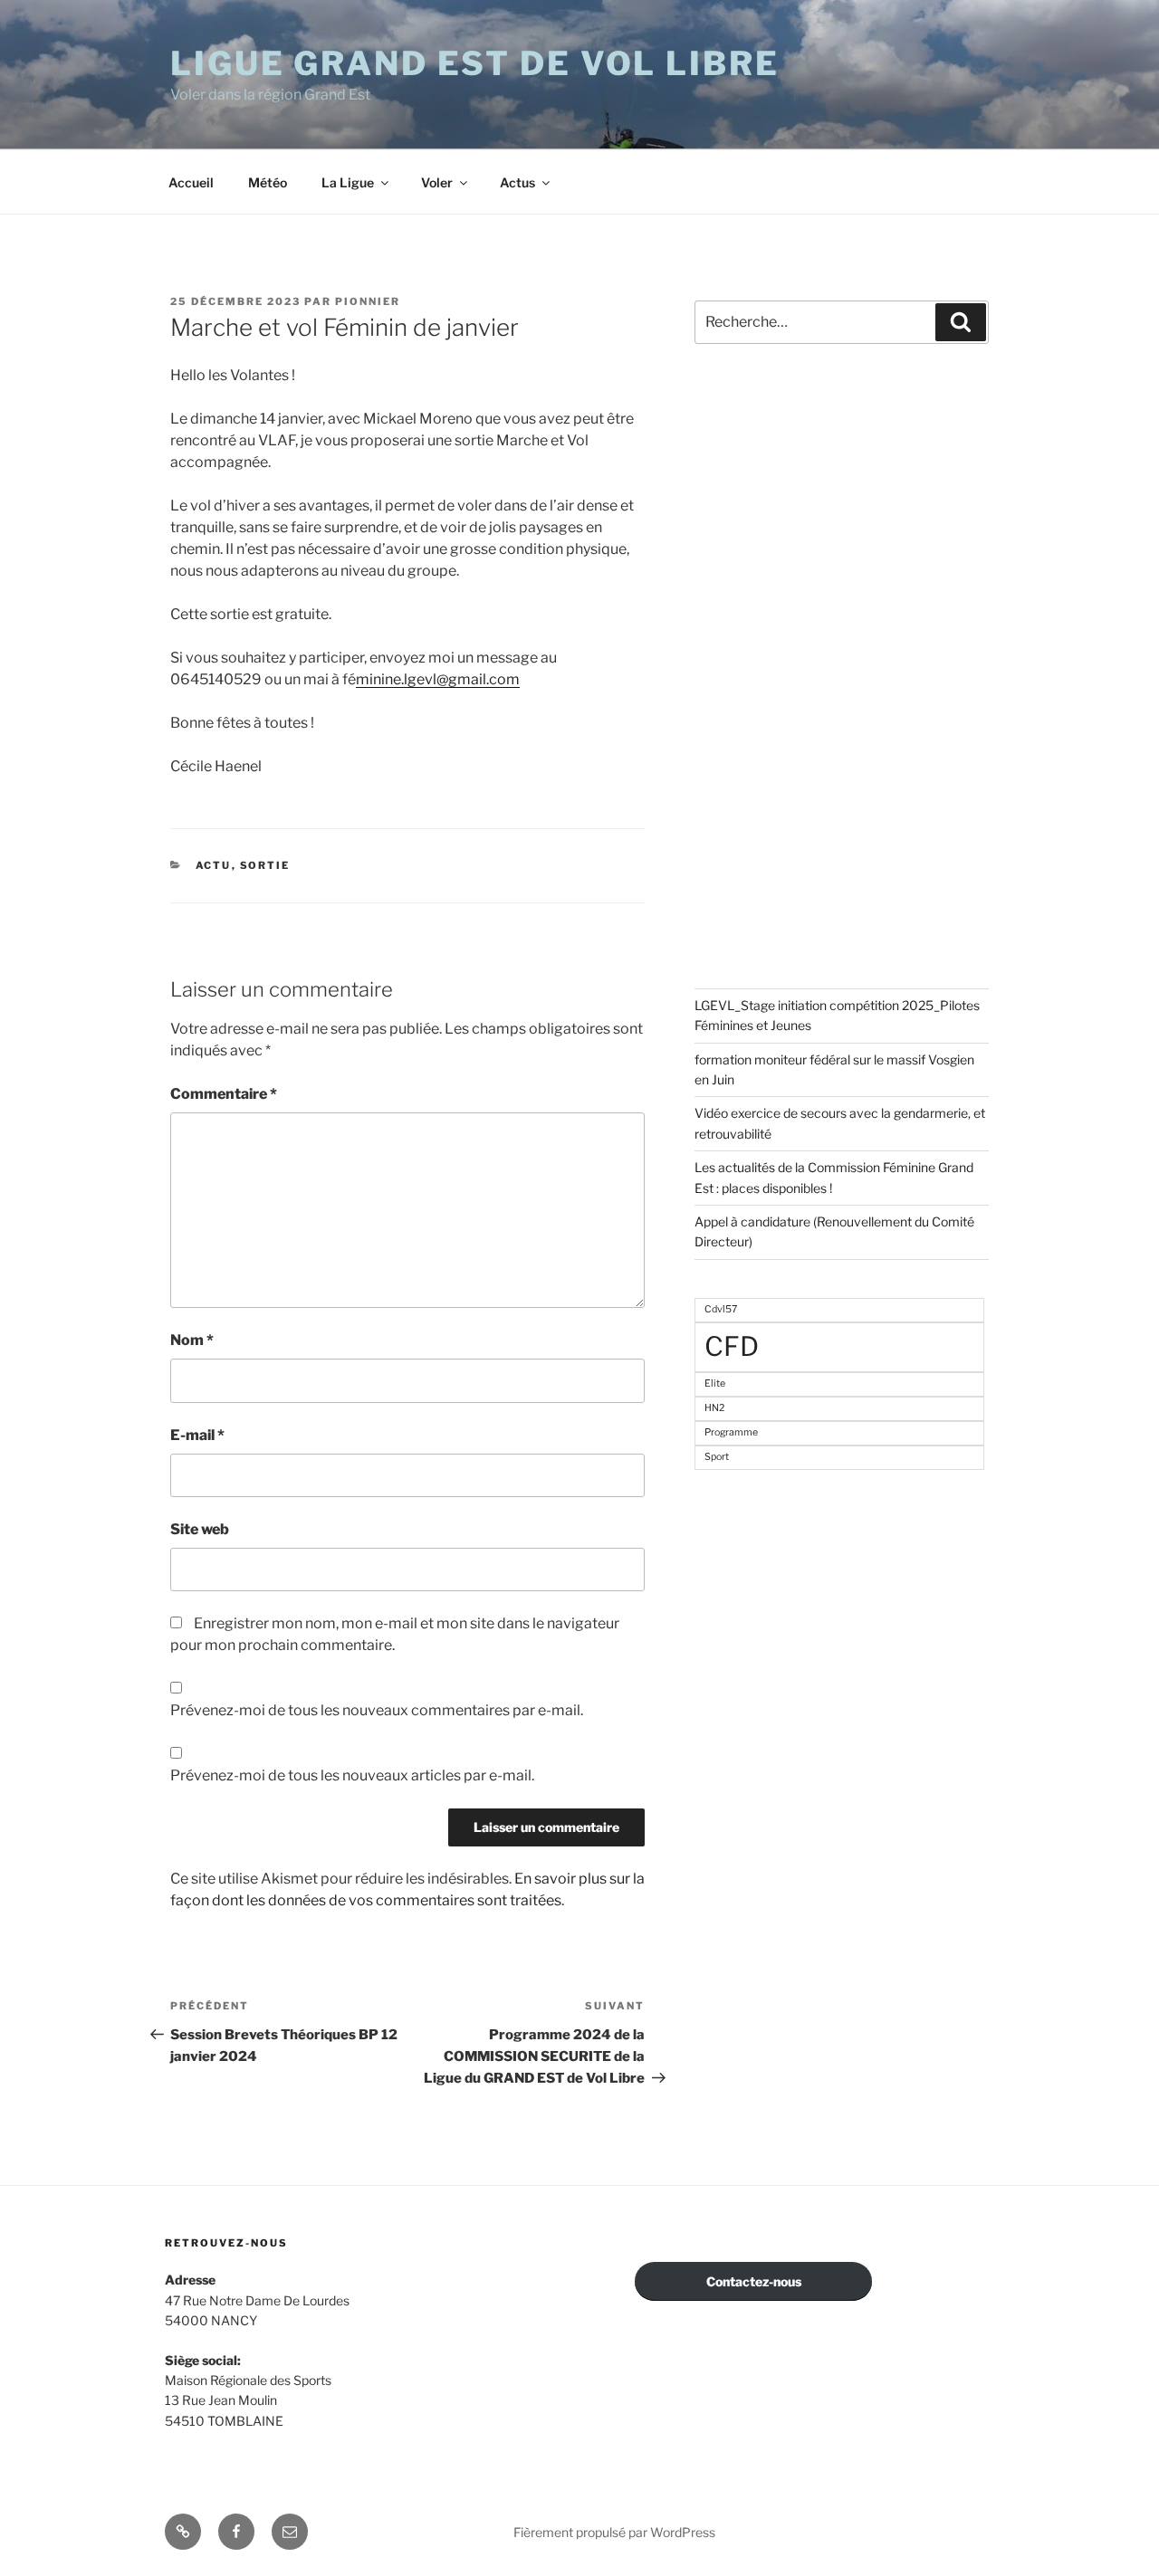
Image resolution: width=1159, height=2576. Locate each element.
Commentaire (224, 1094)
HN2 (714, 1408)
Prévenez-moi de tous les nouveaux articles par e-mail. (352, 1775)
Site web (200, 1529)
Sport (717, 1457)
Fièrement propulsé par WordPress (614, 2532)
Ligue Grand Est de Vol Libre (475, 63)
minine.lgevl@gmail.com (438, 679)
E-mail (197, 1435)
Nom (192, 1340)
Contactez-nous (754, 2281)
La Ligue (348, 182)
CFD (732, 1346)
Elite (715, 1383)
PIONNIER (368, 301)
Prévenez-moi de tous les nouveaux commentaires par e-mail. (377, 1710)
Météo (268, 182)
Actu (214, 865)
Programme (731, 1432)
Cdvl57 (721, 1309)
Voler (437, 182)
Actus (517, 182)
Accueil (191, 182)
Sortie (265, 865)
